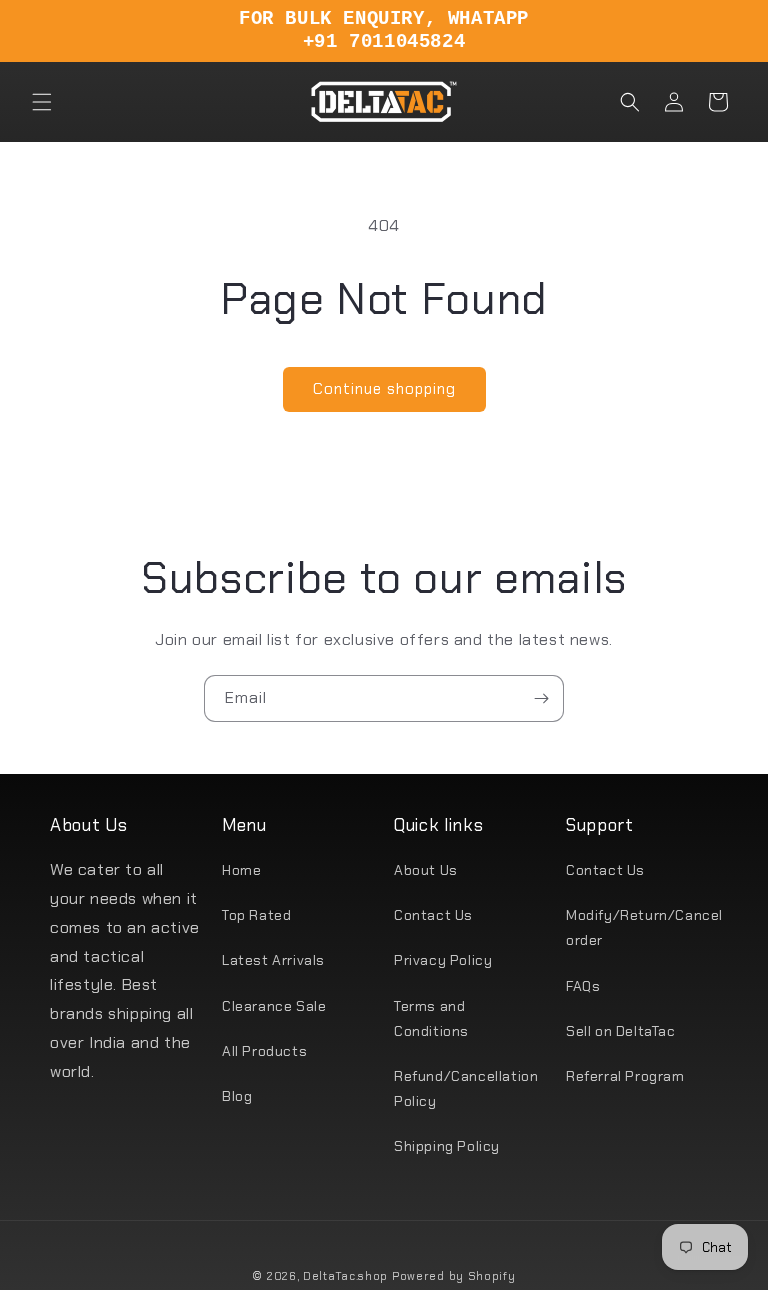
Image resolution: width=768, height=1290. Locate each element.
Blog (237, 1096)
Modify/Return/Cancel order (644, 927)
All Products (264, 1051)
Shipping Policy (447, 1146)
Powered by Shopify (454, 1276)
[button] (42, 102)
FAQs (583, 986)
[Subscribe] (541, 698)
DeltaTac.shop (345, 1276)
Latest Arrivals (273, 960)
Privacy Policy (443, 960)
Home (241, 870)
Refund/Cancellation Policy (466, 1088)
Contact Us (433, 915)
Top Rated (256, 915)
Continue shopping (384, 389)
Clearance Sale (274, 1006)
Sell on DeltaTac (621, 1031)
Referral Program (625, 1076)
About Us (426, 870)
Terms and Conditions (431, 1018)
